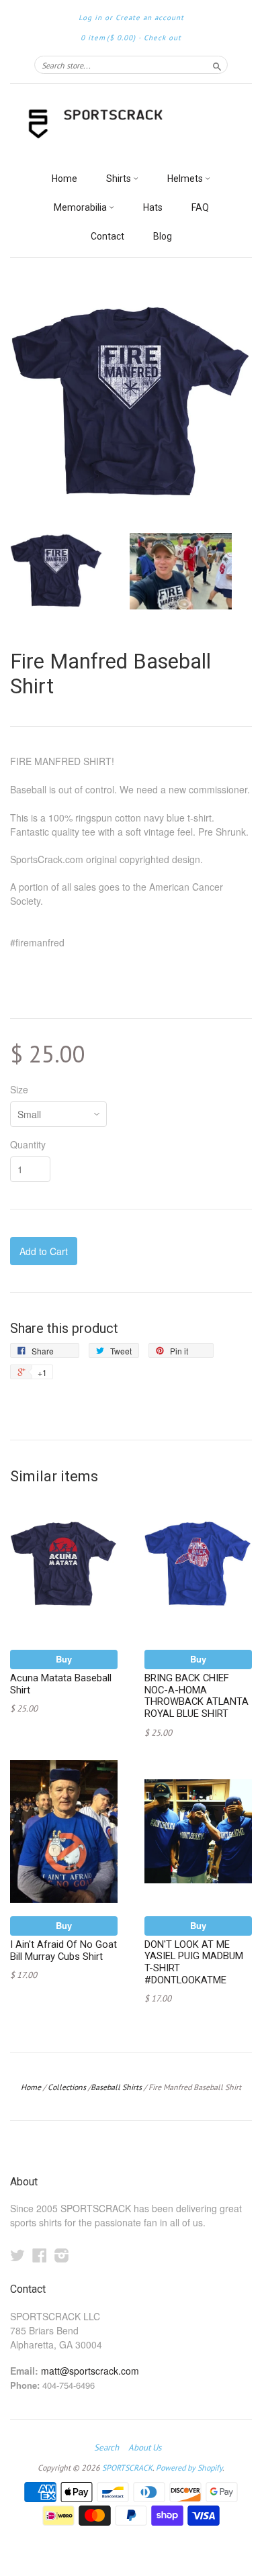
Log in (90, 17)
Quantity (28, 1144)
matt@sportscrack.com (90, 2371)
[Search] (217, 64)
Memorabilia (81, 207)
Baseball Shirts (116, 2087)
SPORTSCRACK (127, 2468)
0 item (108, 38)
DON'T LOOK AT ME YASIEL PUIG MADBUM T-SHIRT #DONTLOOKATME (194, 1962)
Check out (163, 38)
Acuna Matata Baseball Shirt (61, 1684)
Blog (163, 236)
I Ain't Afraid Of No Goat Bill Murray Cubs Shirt (63, 1950)
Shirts (120, 179)
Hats (153, 207)
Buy (64, 1659)
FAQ (200, 207)
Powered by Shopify (189, 2468)
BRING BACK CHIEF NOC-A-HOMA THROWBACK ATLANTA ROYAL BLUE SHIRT (196, 1696)
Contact (107, 236)
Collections (67, 2087)
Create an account (150, 17)
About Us (145, 2448)
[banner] (131, 125)
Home (64, 179)
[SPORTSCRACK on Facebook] (40, 2255)
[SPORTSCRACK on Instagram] (62, 2255)
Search (106, 2448)
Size (19, 1089)
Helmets (186, 179)
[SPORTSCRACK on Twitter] (17, 2255)
